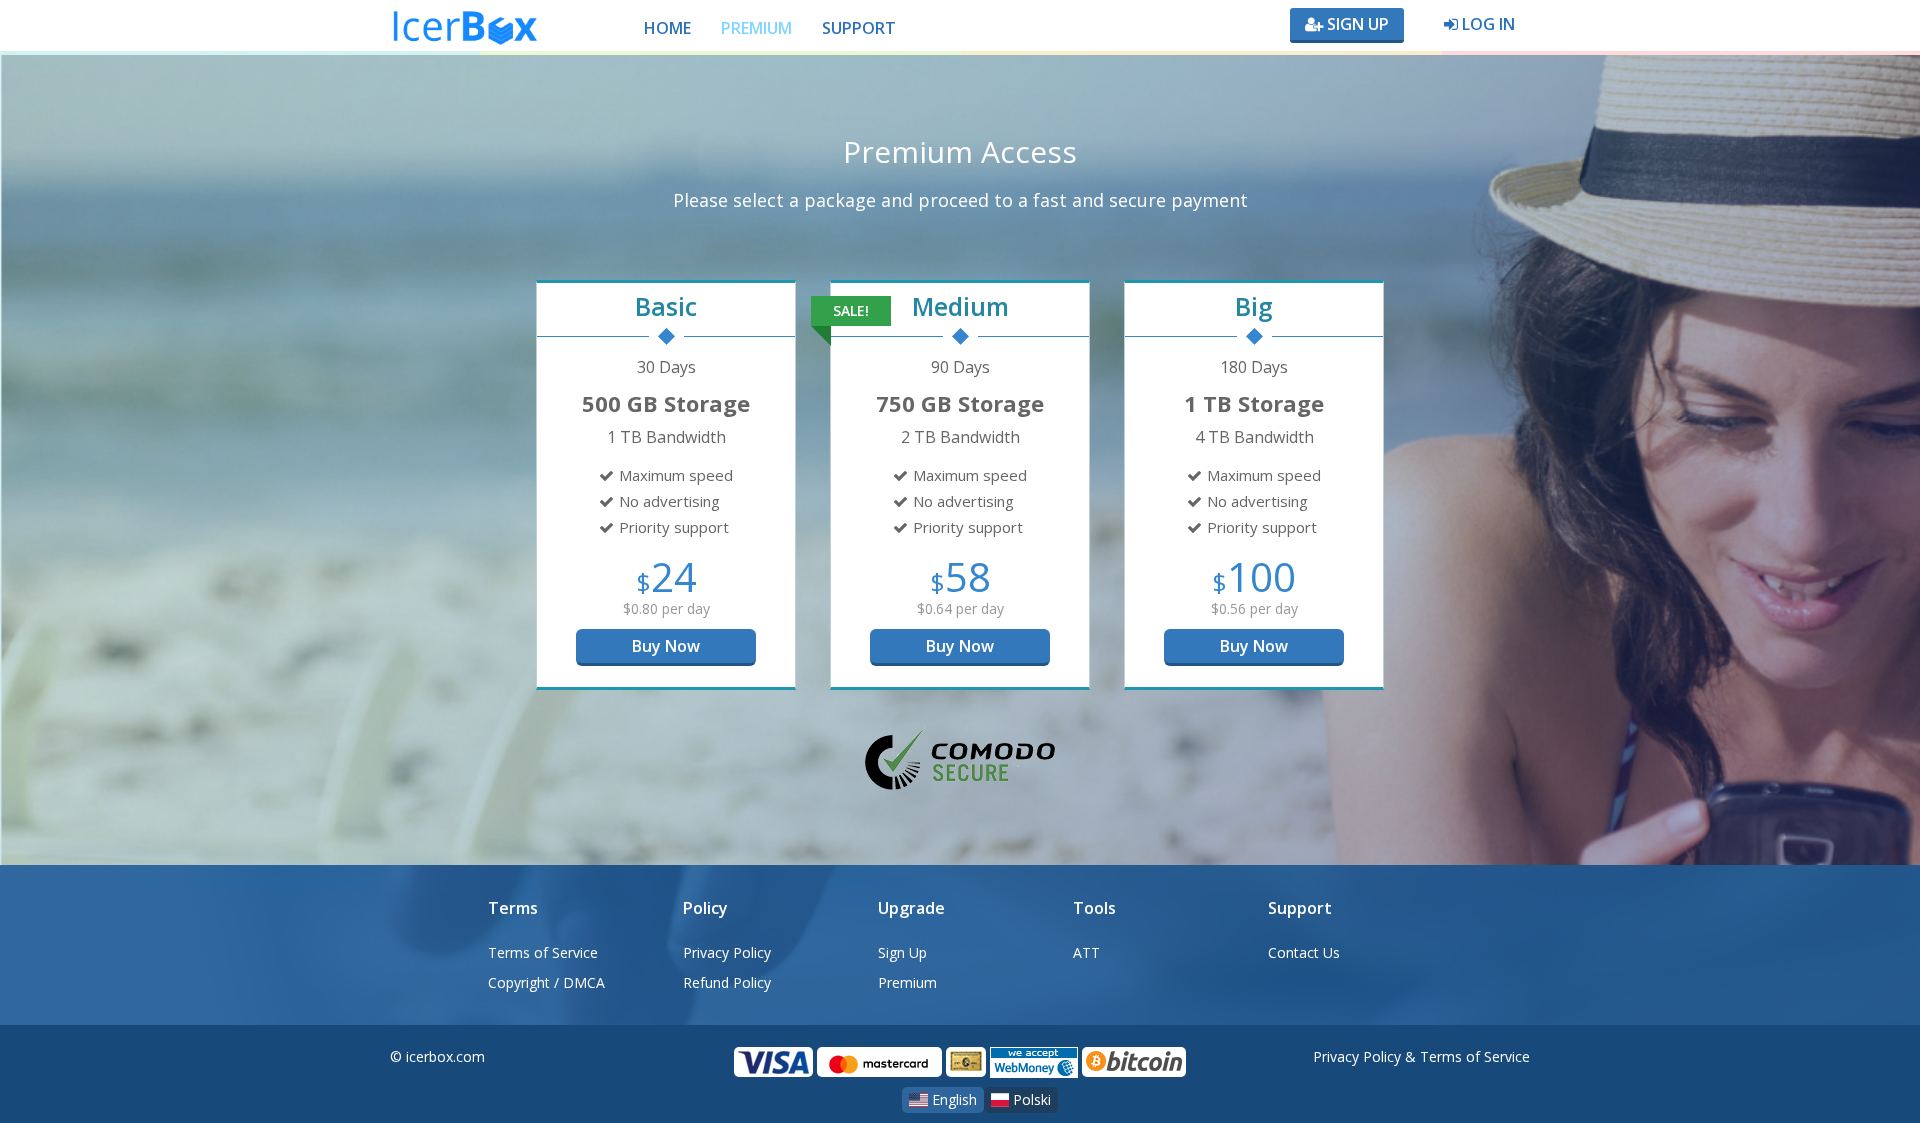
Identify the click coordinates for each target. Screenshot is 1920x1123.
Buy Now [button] (666, 646)
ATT (1086, 952)
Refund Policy (727, 982)
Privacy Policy (727, 952)
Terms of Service (543, 952)
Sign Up (1356, 24)
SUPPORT (859, 28)
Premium (907, 982)
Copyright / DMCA (546, 982)
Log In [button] (1486, 24)
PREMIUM (756, 28)
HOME (667, 28)
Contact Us (1304, 952)
